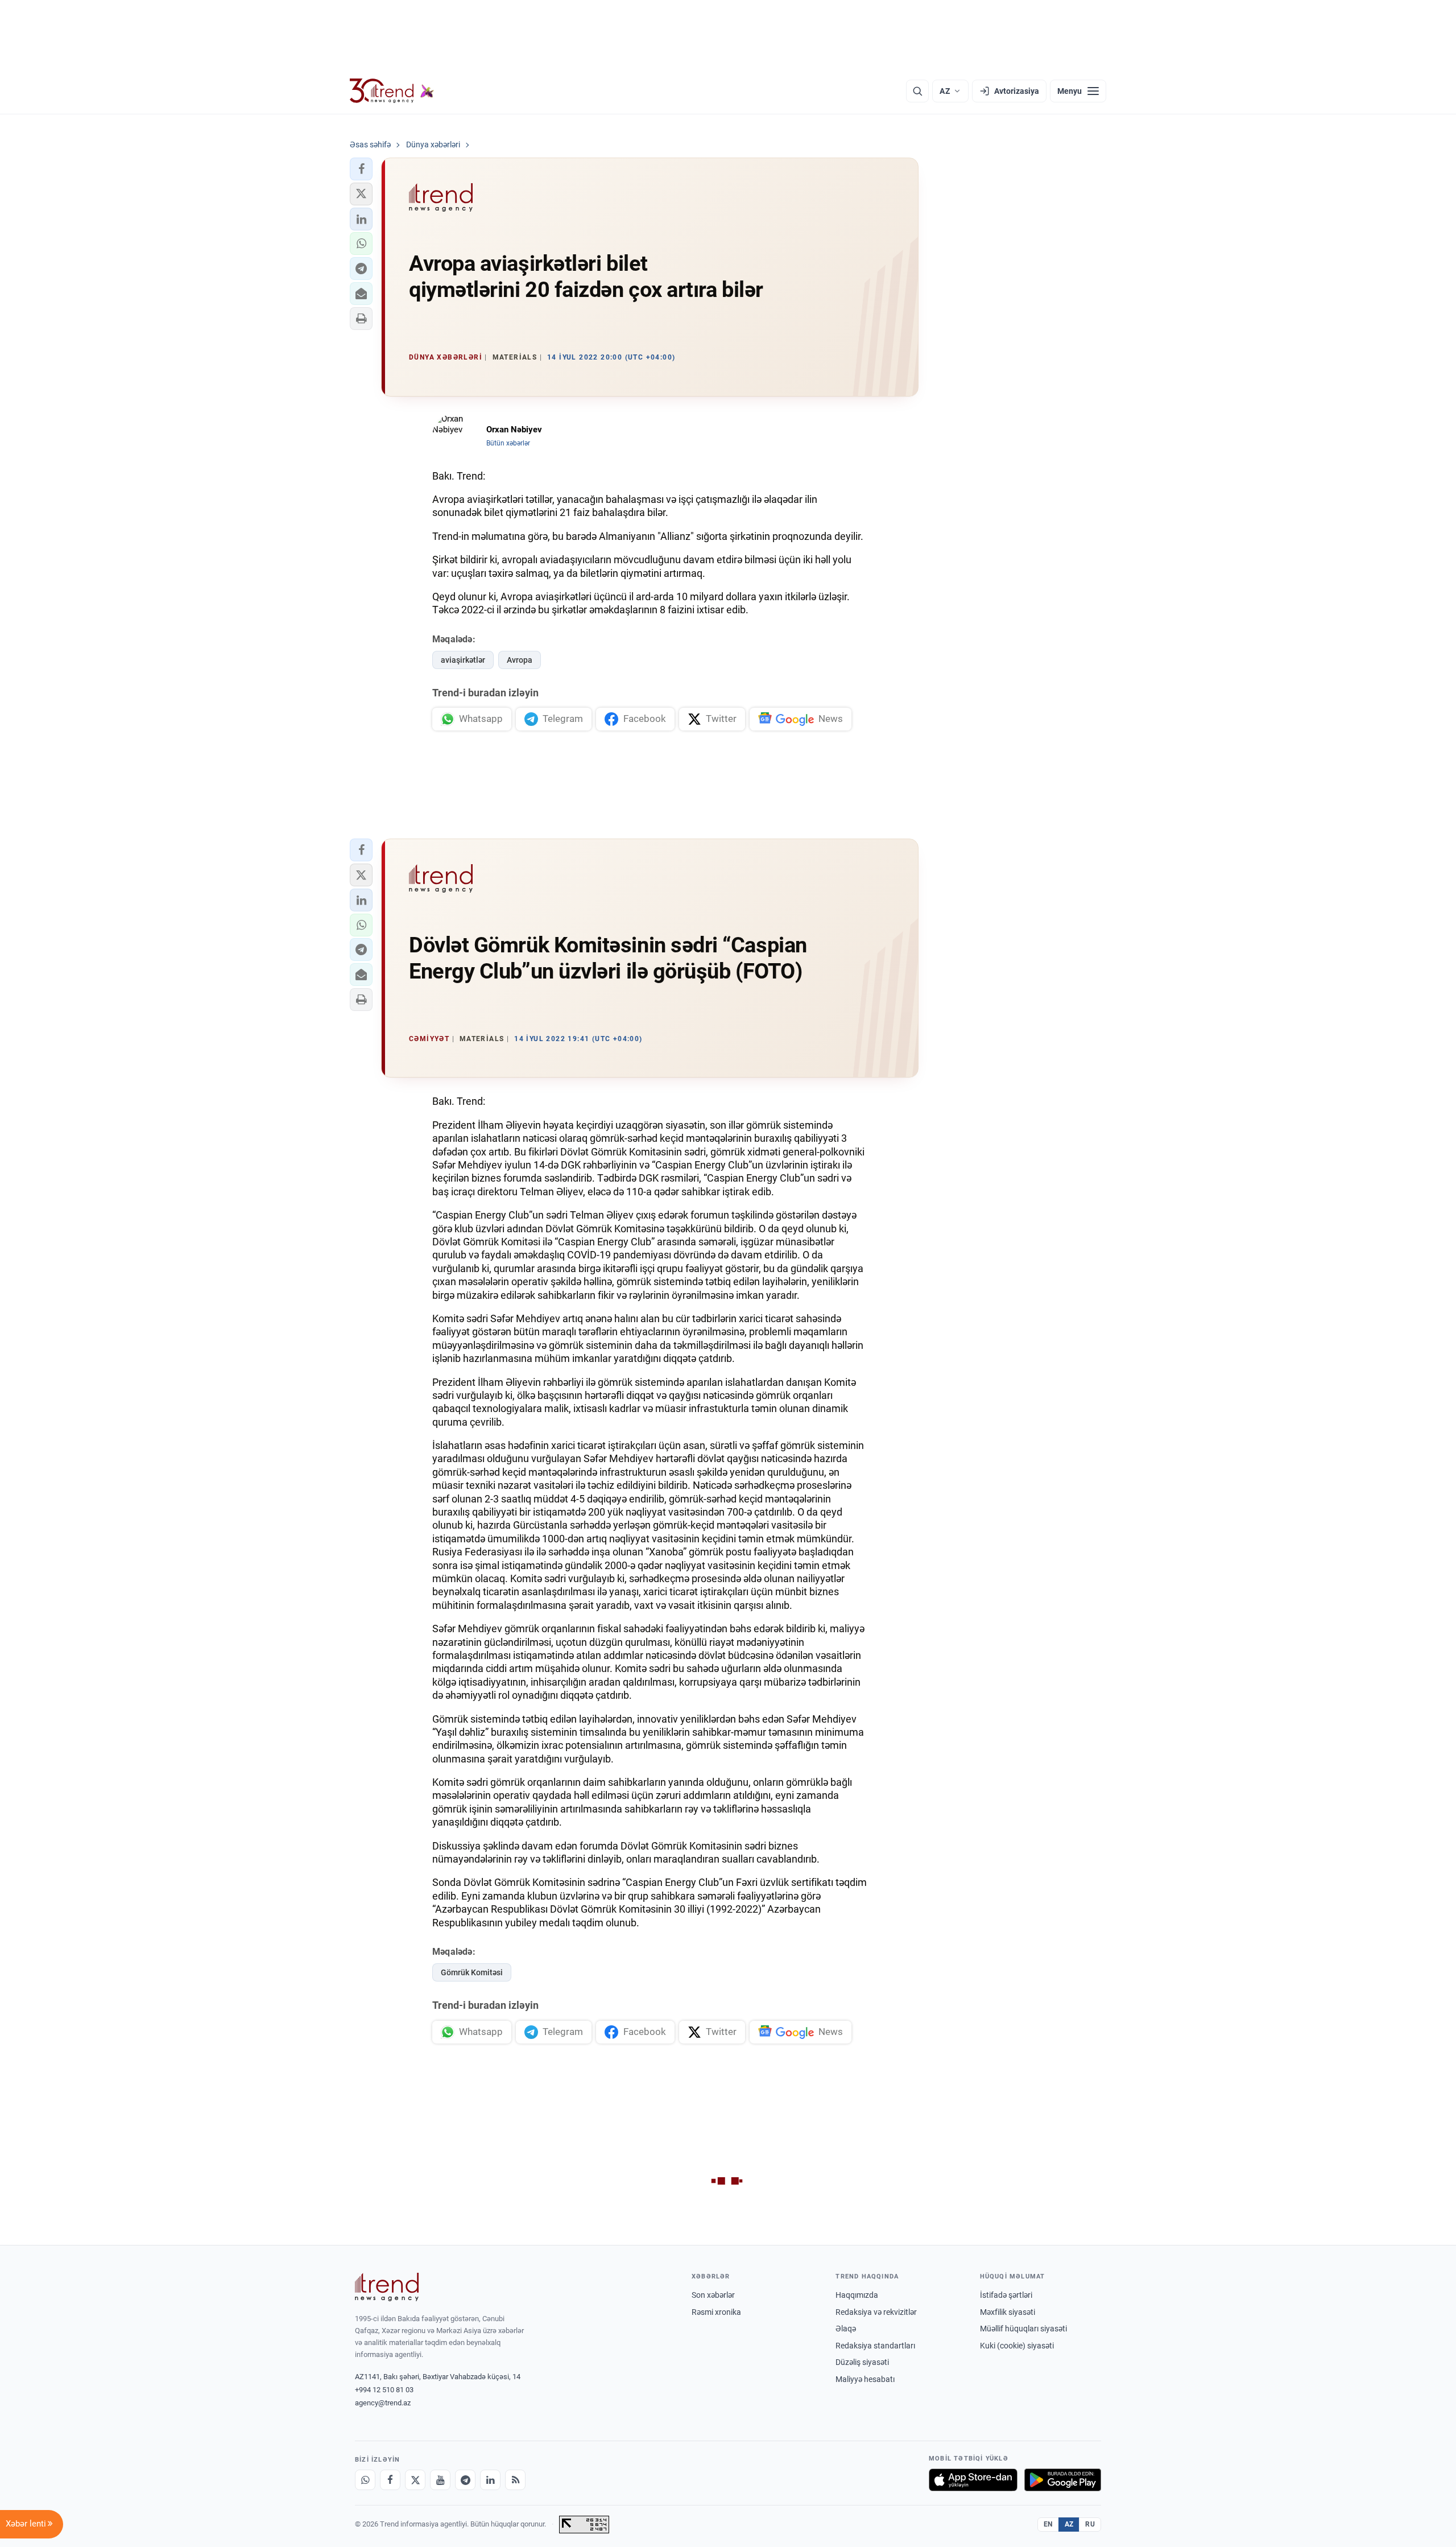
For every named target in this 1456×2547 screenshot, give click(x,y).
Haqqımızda (857, 2295)
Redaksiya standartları (875, 2346)
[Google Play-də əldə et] (1063, 2480)
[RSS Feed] (515, 2480)
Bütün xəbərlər (508, 443)
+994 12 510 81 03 (384, 2390)
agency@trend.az (383, 2403)
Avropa (520, 660)
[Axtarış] (917, 91)
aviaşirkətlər (463, 660)
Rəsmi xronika (716, 2312)
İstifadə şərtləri (1006, 2295)
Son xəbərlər (713, 2295)
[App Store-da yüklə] (973, 2480)
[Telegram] (465, 2480)
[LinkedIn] (490, 2480)
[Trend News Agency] (387, 2287)
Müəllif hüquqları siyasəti (1023, 2329)
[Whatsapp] (365, 2480)
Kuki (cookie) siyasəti (1017, 2346)
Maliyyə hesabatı (865, 2379)
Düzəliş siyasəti (862, 2362)
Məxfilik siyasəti (1008, 2312)
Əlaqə (846, 2329)
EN (1048, 2524)
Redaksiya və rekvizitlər (876, 2312)
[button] (361, 169)
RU (1090, 2524)
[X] (415, 2480)
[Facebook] (390, 2480)
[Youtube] (440, 2480)
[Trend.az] (392, 91)
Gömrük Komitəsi (472, 1972)
